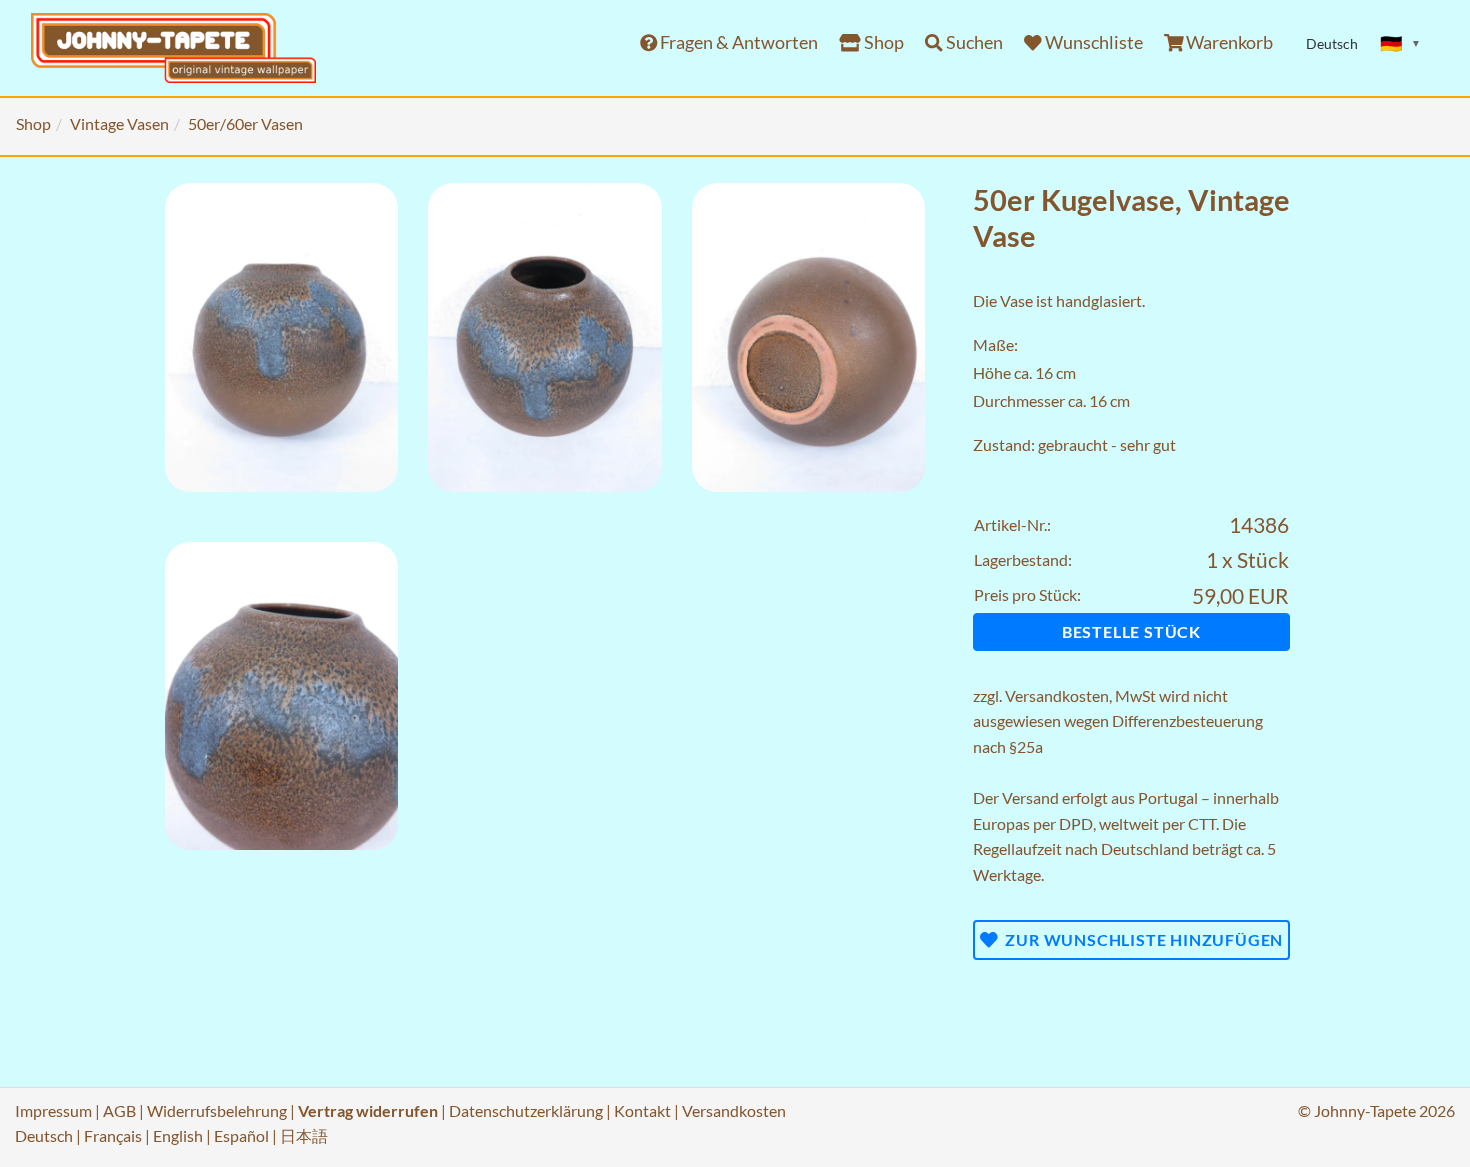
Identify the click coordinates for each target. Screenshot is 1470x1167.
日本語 (304, 1135)
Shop (882, 42)
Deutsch (44, 1135)
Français (113, 1135)
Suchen (973, 42)
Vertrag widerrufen (368, 1110)
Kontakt (642, 1110)
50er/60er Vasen (245, 123)
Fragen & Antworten (737, 42)
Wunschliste (1092, 42)
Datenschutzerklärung (526, 1110)
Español (241, 1135)
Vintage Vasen (119, 123)
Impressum (53, 1110)
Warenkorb (1228, 42)
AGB (119, 1110)
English (178, 1135)
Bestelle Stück (1131, 631)
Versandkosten (1057, 695)
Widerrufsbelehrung (217, 1110)
